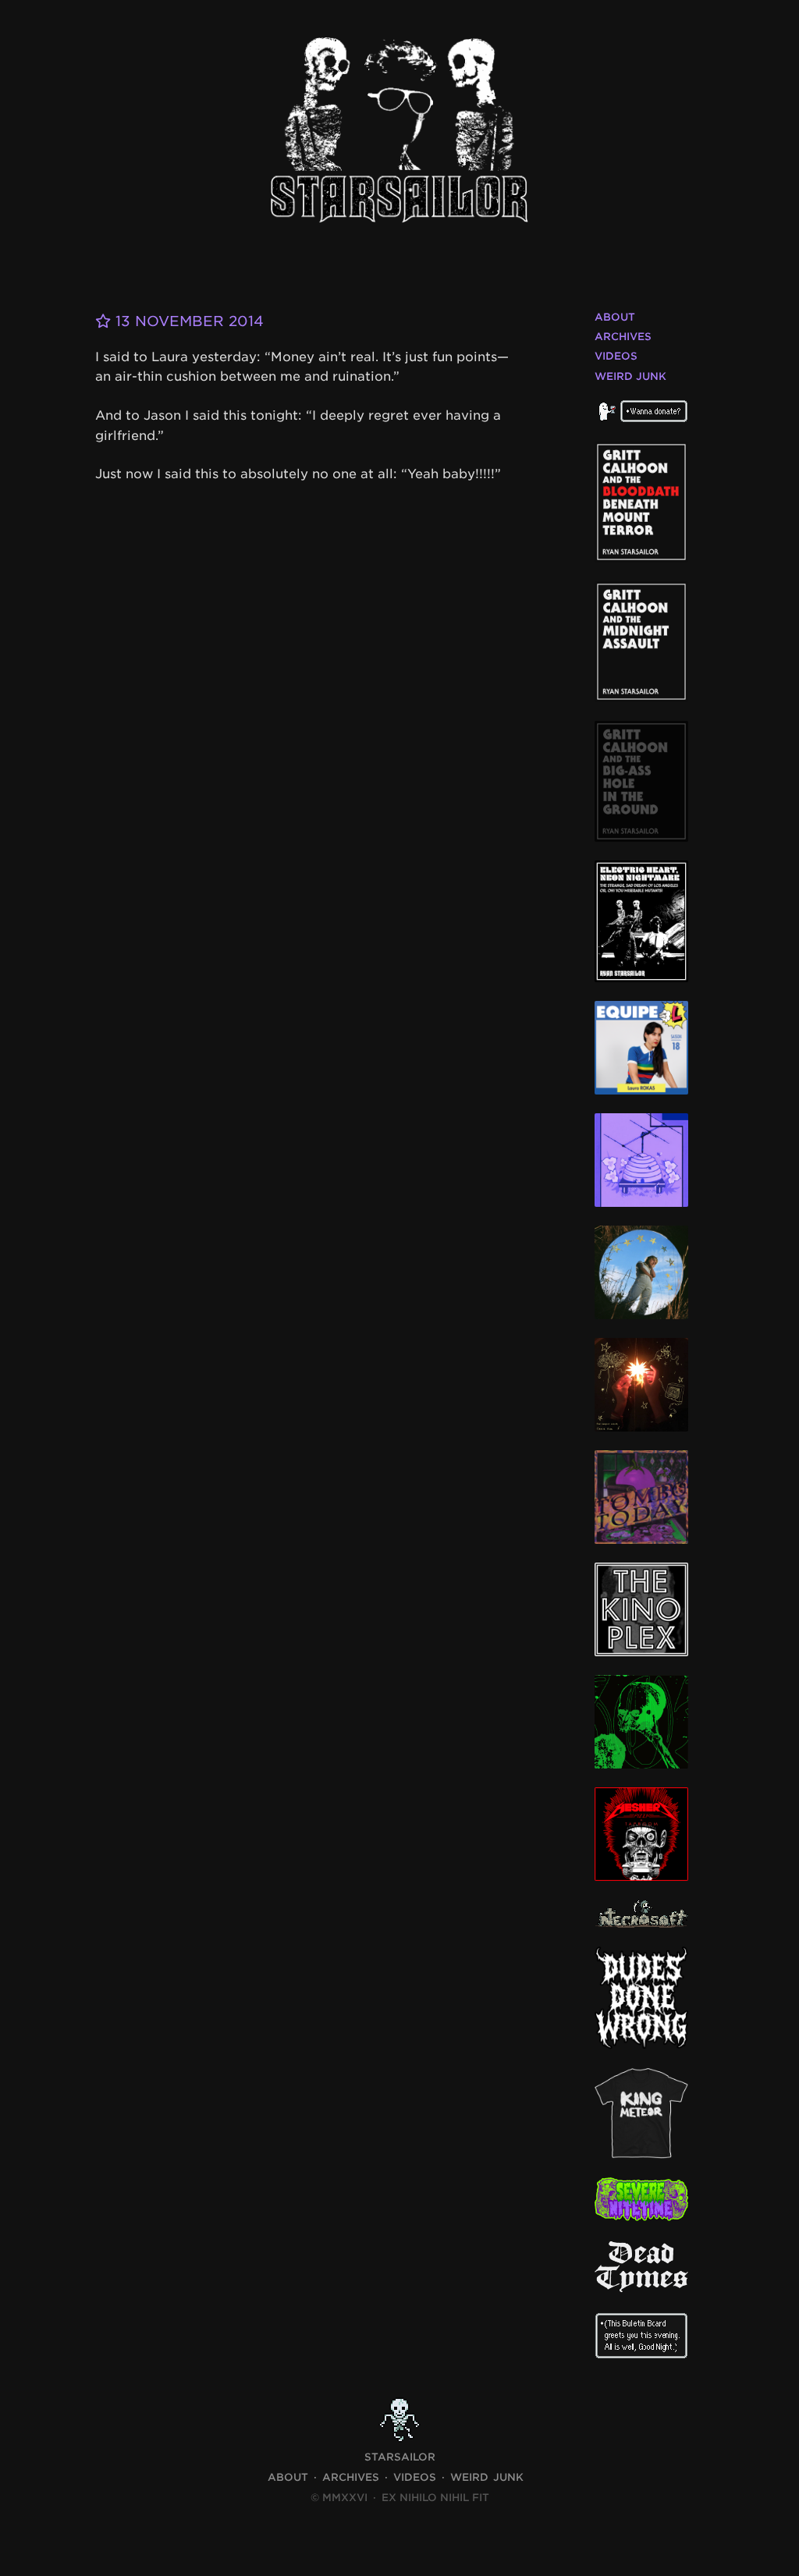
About (615, 317)
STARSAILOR (400, 2457)
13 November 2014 (187, 321)
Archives (623, 337)
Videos (616, 356)
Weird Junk (630, 376)
